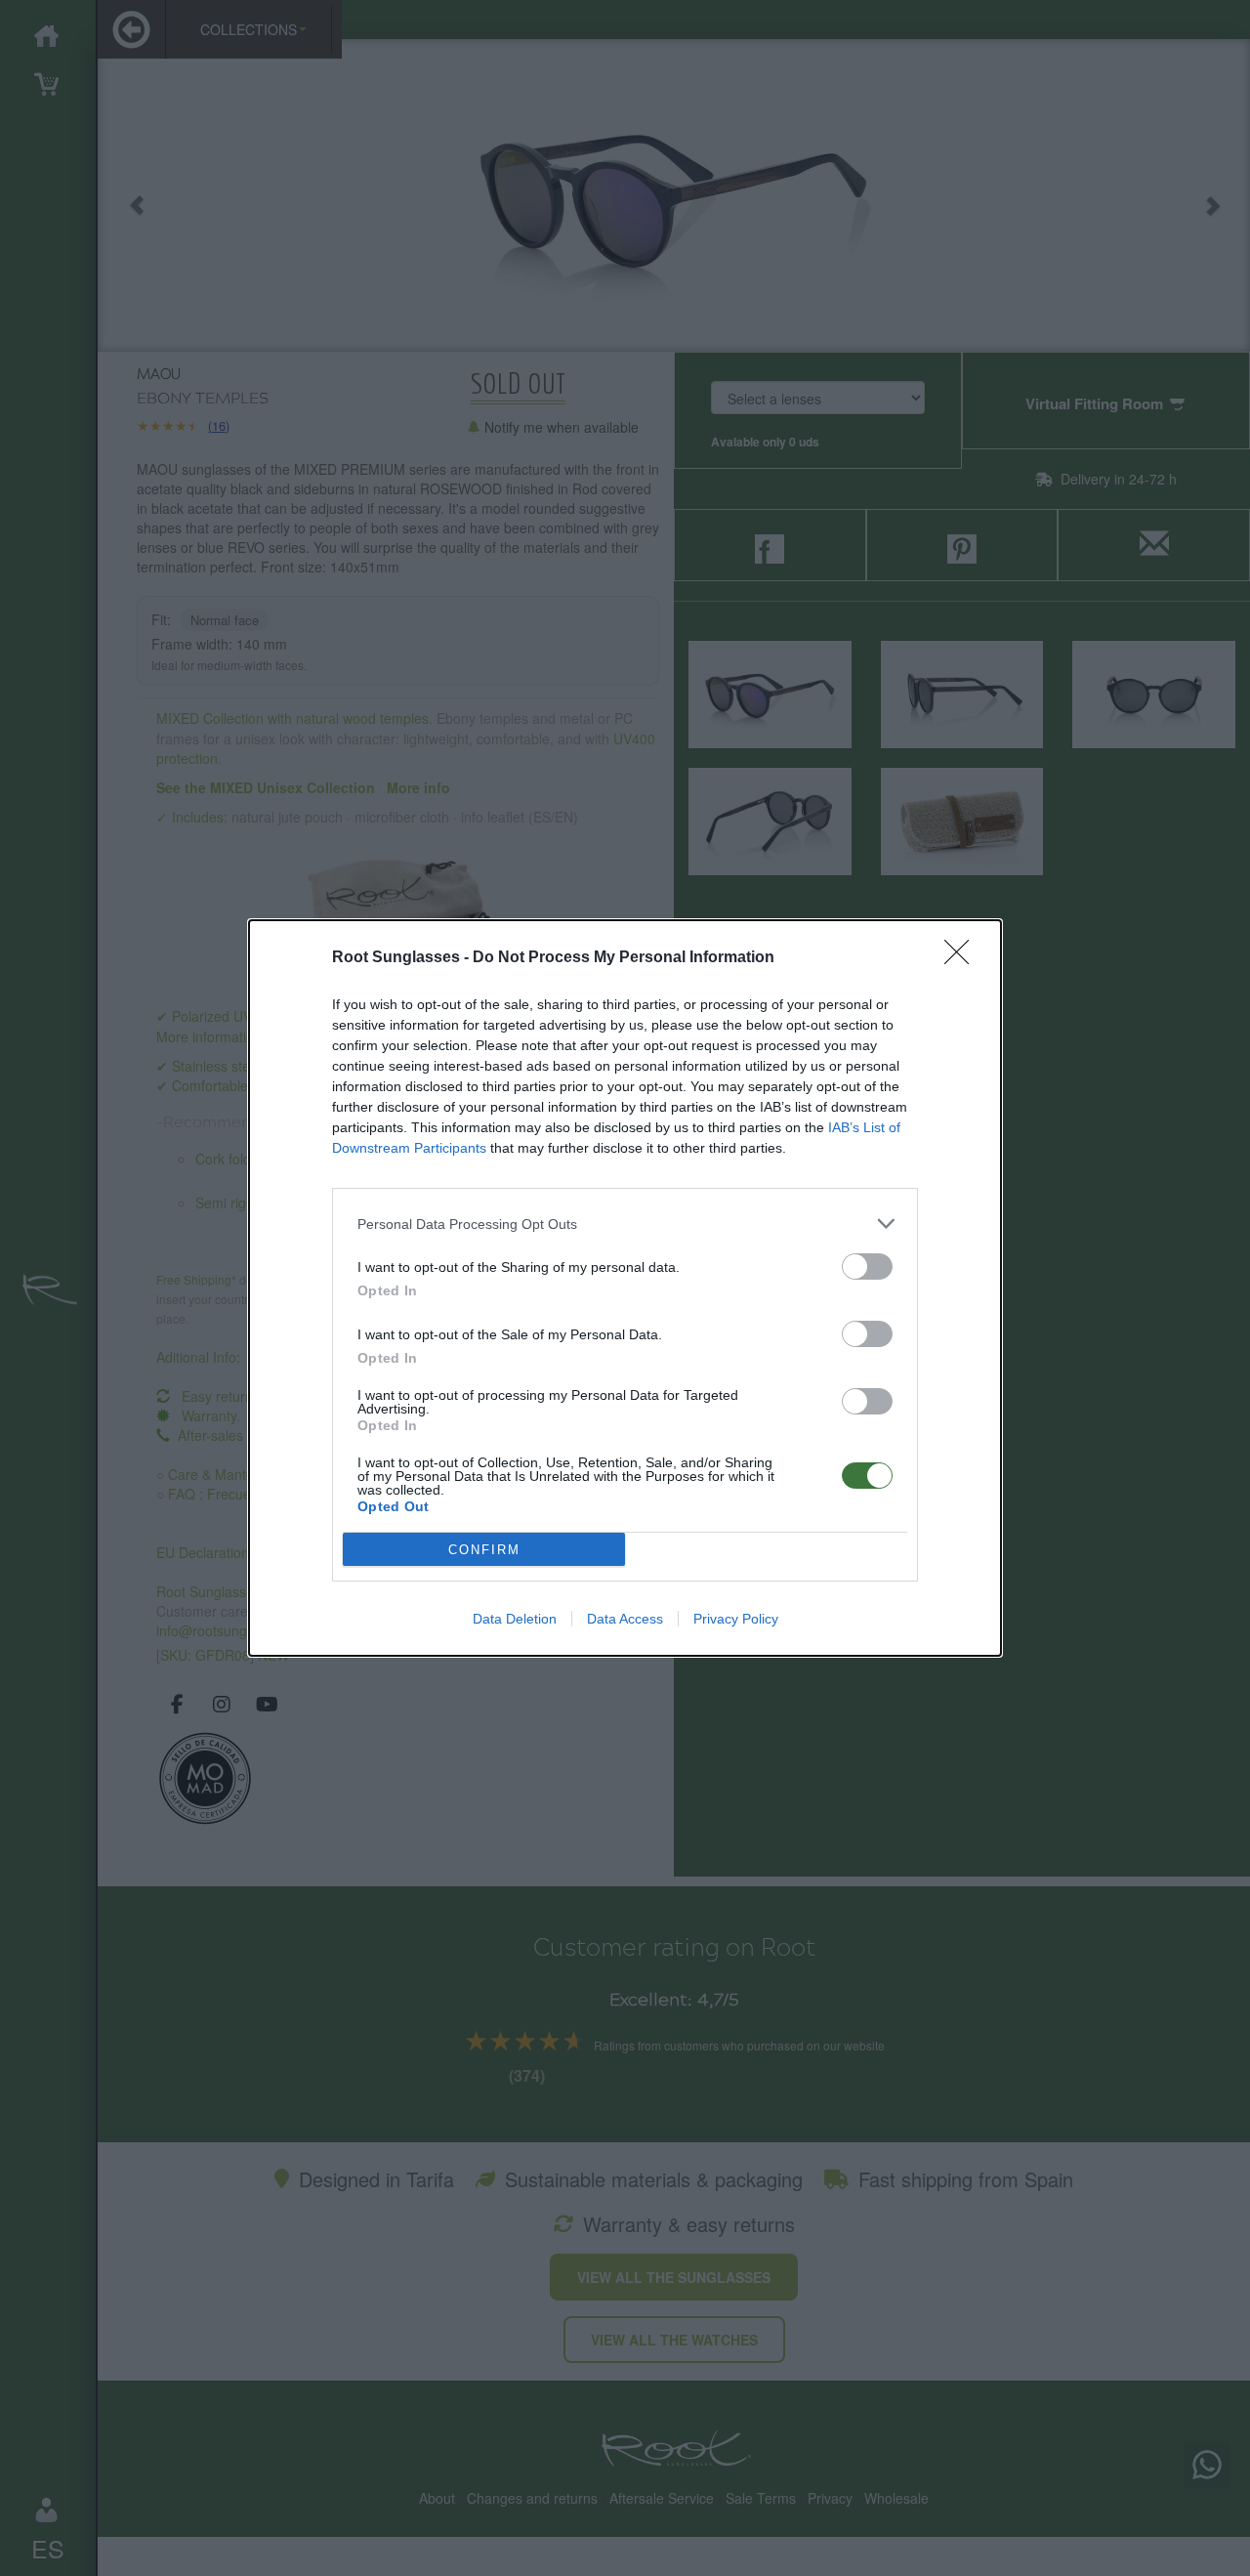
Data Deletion (515, 1619)
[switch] (867, 1267)
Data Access (625, 1619)
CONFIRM (484, 1550)
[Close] (963, 958)
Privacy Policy (736, 1619)
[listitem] (625, 1224)
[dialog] (625, 1288)
